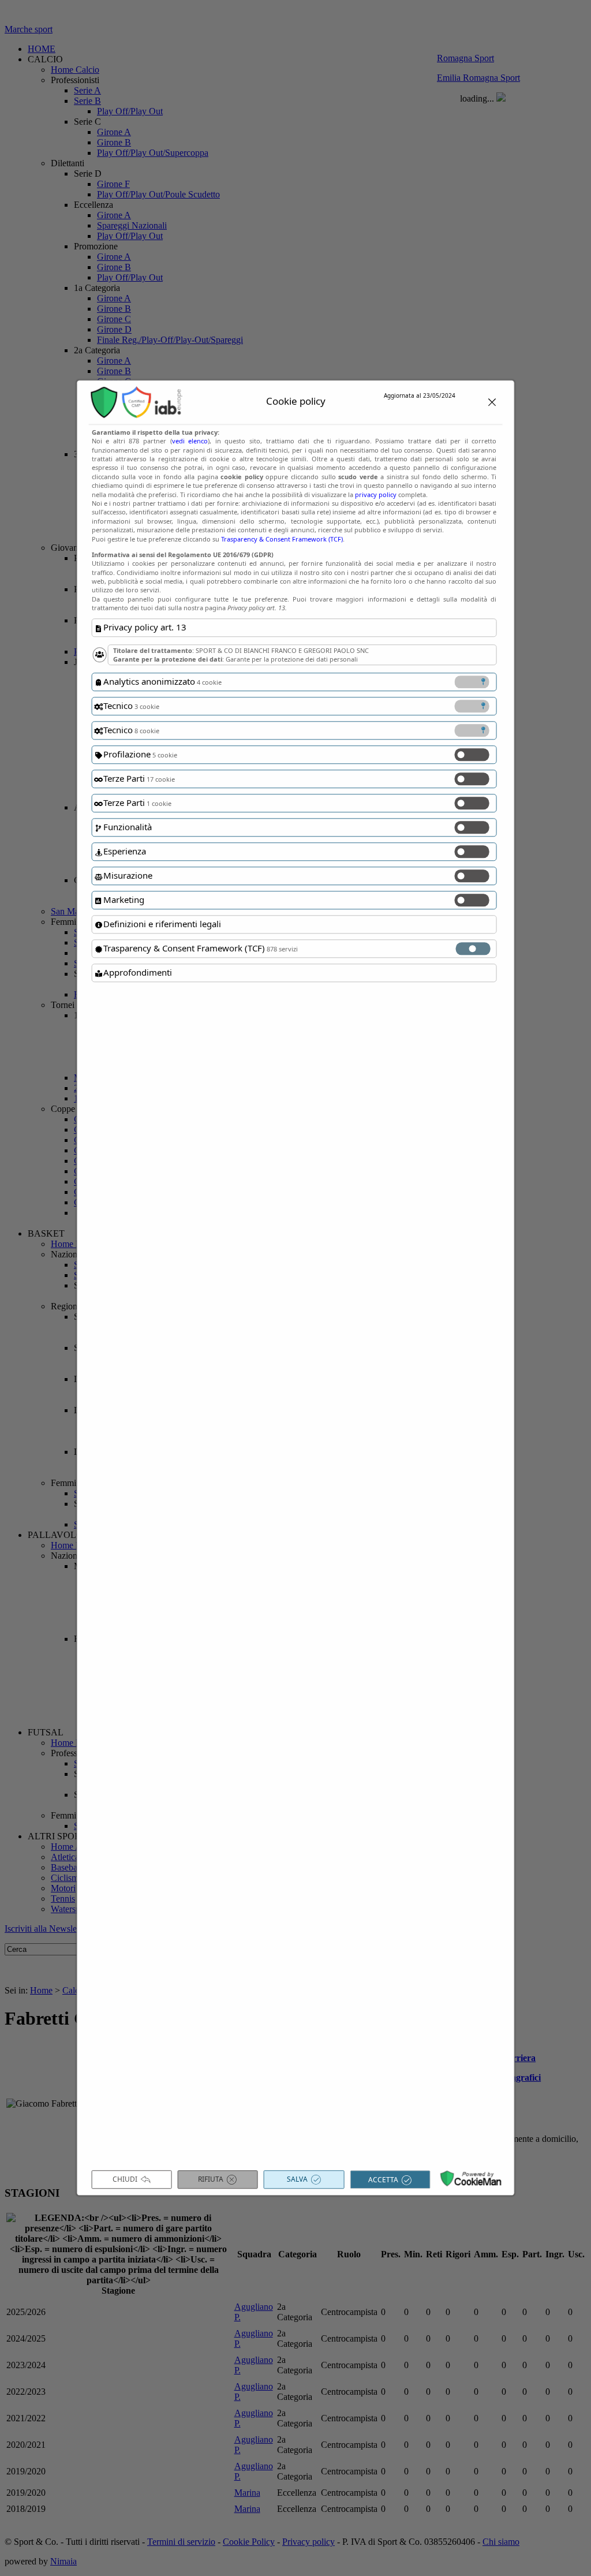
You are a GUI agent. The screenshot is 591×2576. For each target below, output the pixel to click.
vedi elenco (190, 441)
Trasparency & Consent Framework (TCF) (282, 539)
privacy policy (376, 494)
